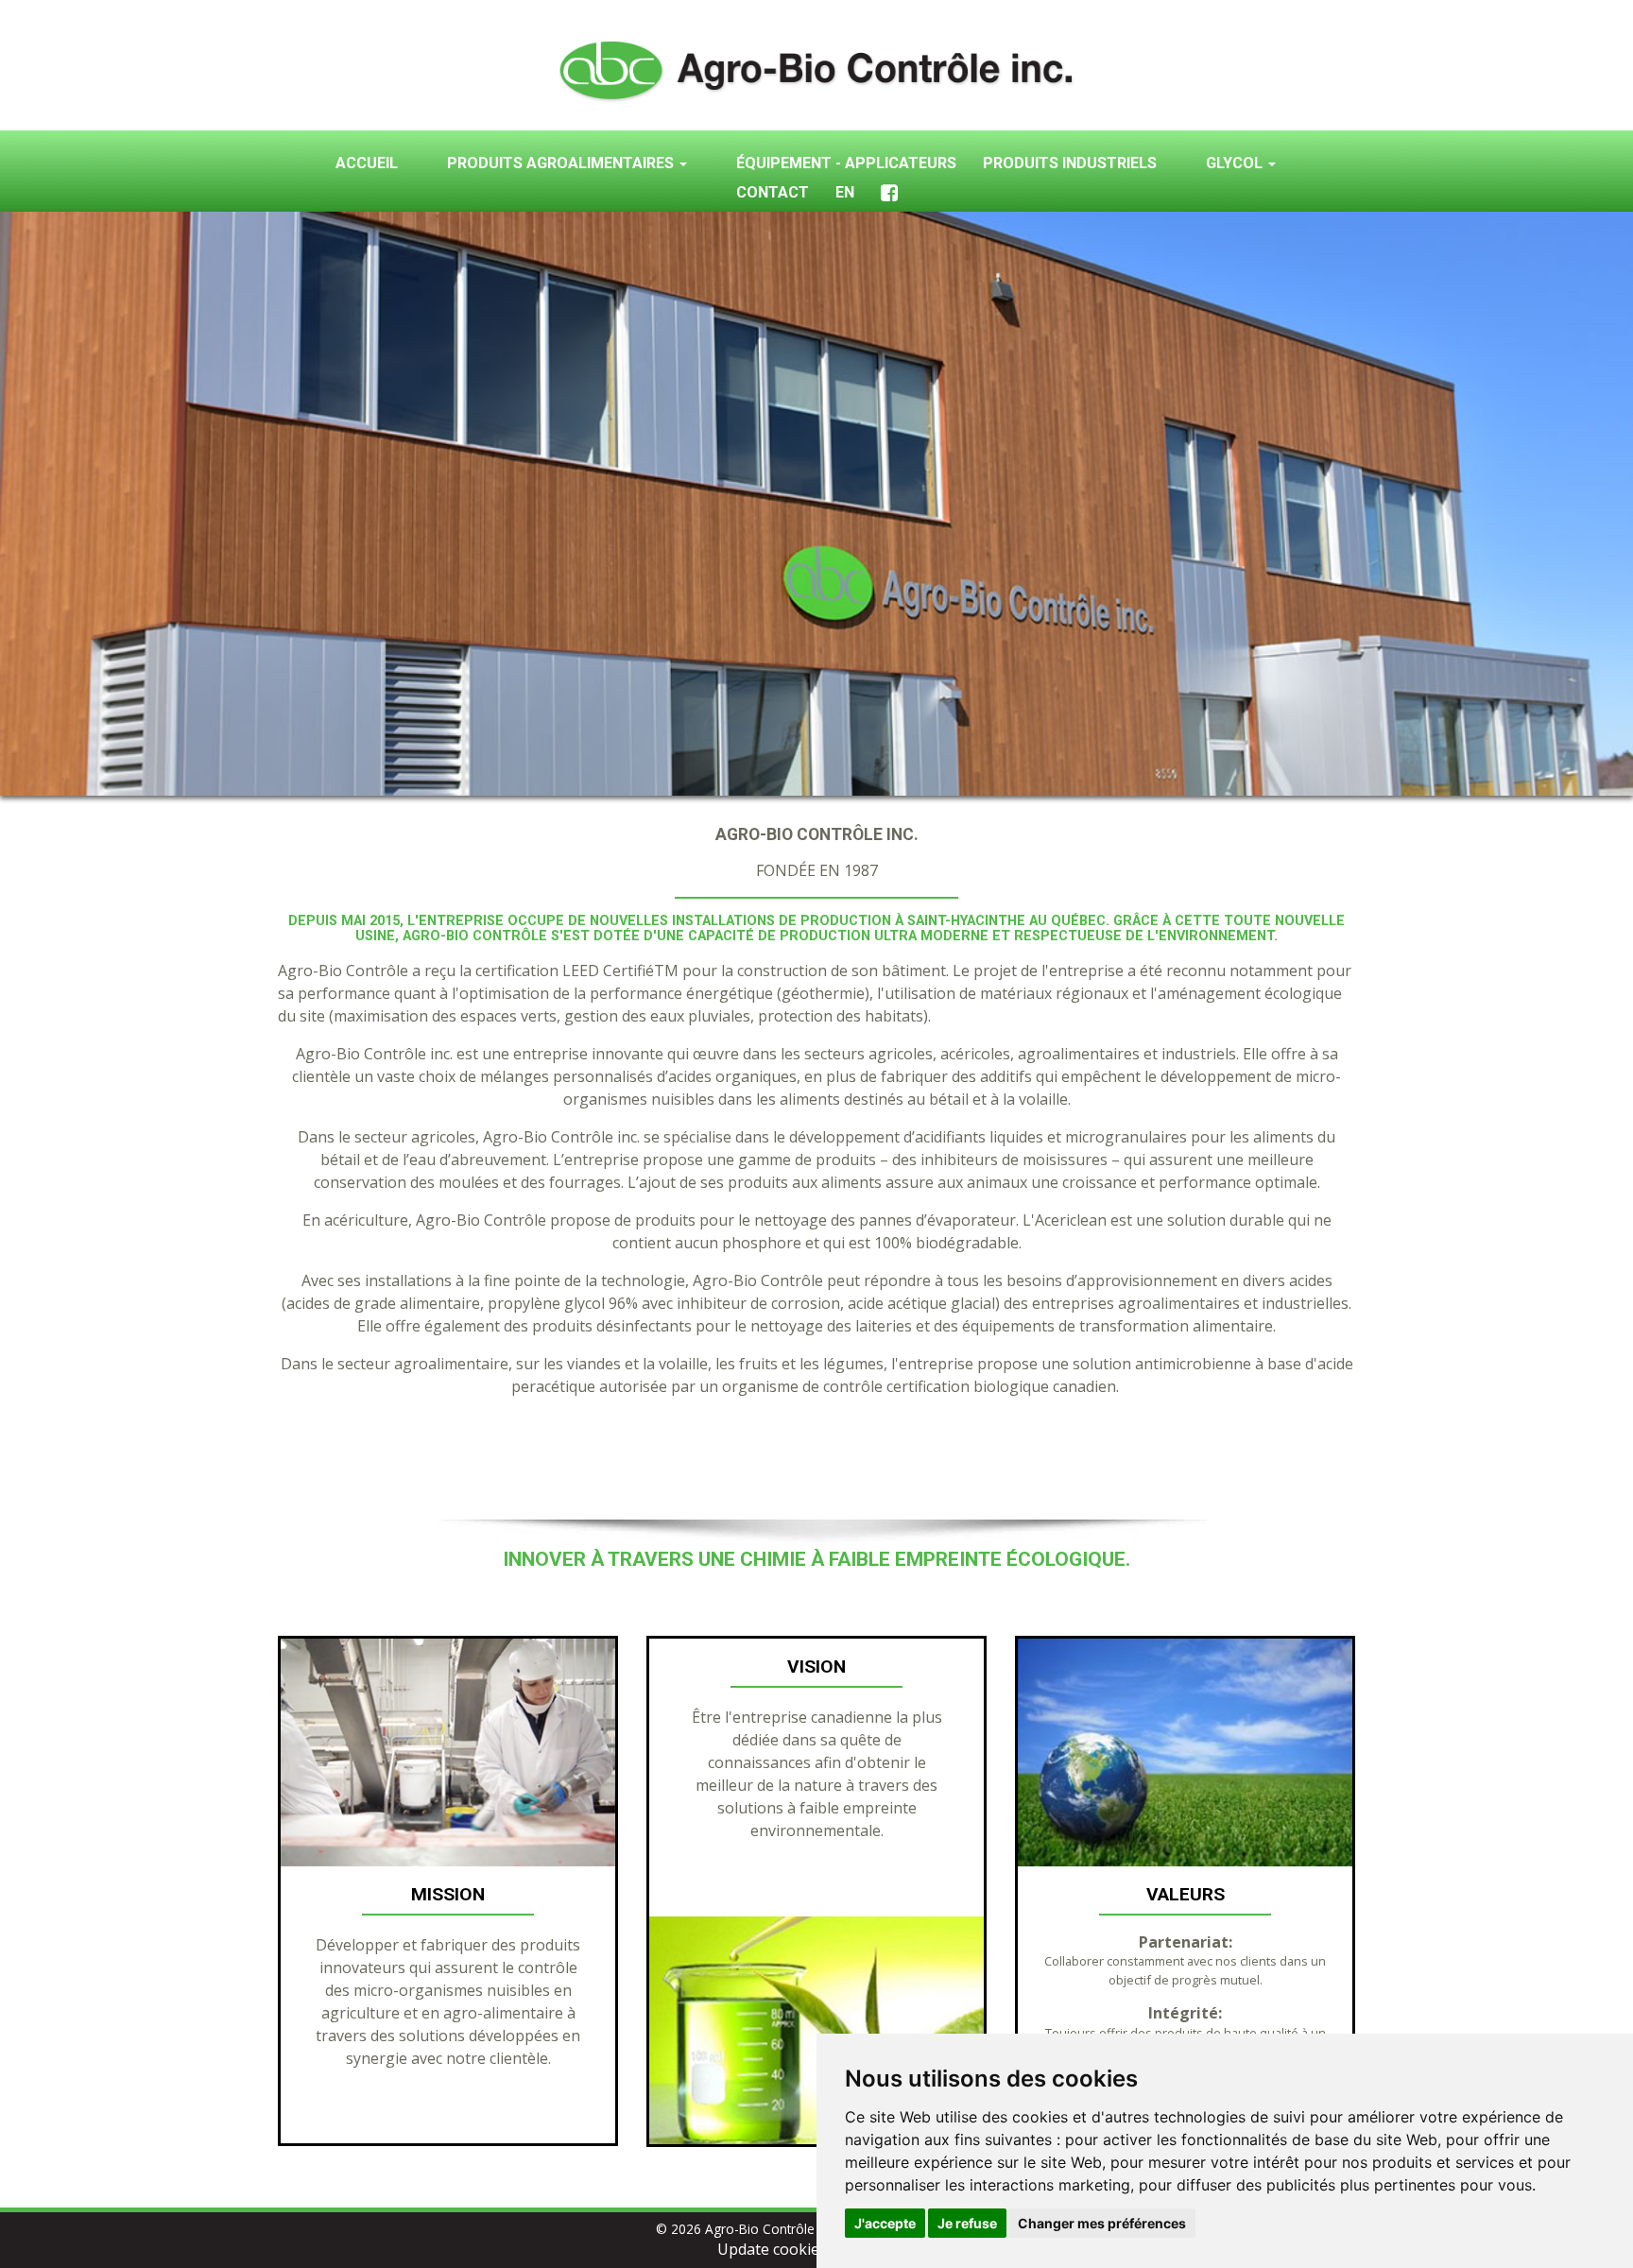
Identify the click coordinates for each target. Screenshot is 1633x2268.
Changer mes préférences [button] (1102, 2223)
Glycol (1236, 163)
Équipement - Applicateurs (846, 163)
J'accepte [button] (885, 2223)
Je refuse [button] (967, 2223)
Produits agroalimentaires (562, 163)
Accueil (367, 163)
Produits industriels (1070, 163)
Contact (773, 192)
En (845, 192)
